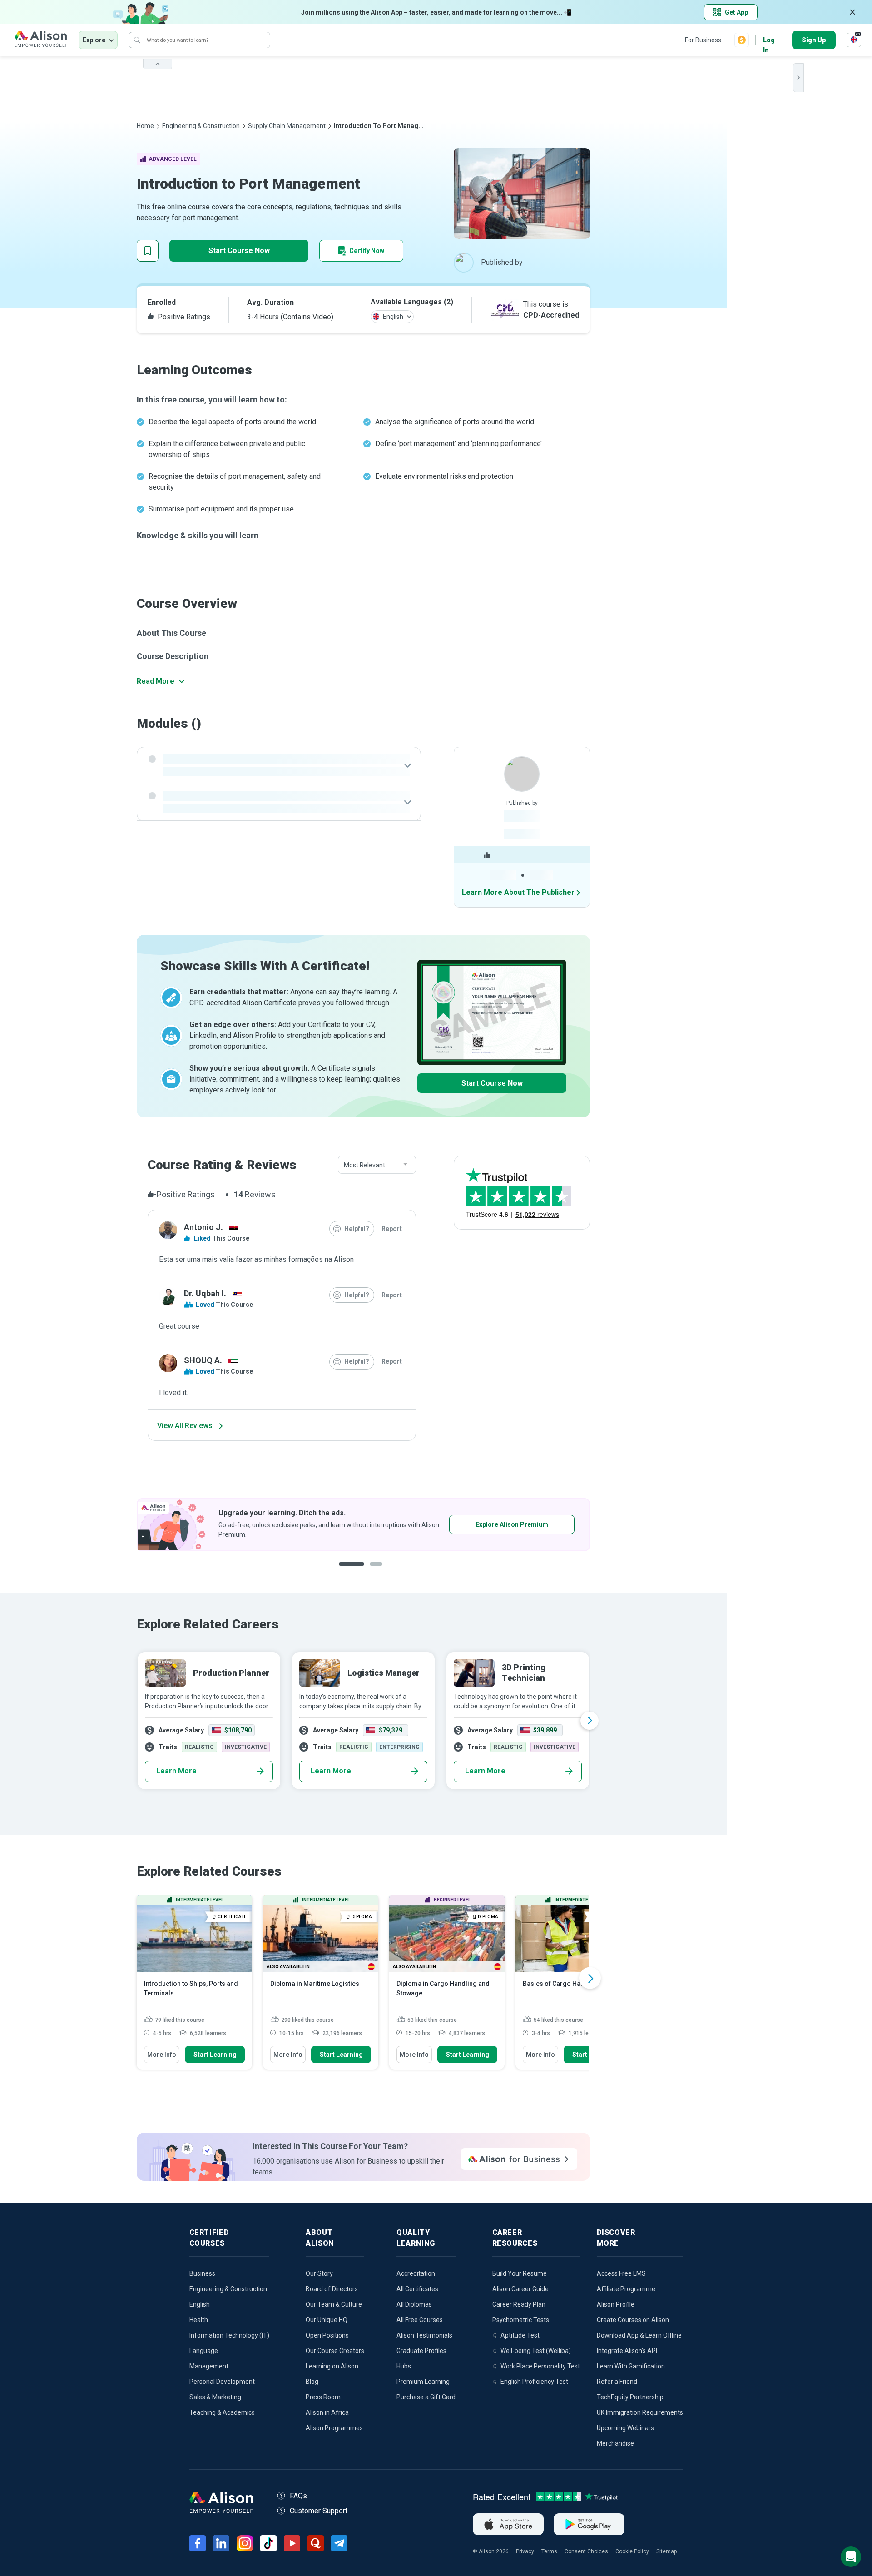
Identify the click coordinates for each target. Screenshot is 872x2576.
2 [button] (370, 1571)
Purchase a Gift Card (426, 2397)
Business (202, 2273)
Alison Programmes (334, 2428)
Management (209, 2366)
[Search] (137, 40)
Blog (312, 2382)
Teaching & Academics (222, 2412)
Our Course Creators (335, 2351)
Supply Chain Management (287, 126)
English (200, 2304)
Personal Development (222, 2382)
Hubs (404, 2366)
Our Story (319, 2273)
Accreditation (416, 2273)
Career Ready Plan (519, 2304)
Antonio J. (203, 1227)
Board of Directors (332, 2289)
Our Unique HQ (327, 2320)
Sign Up (814, 40)
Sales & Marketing (215, 2397)
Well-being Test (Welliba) (536, 2351)
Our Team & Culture (334, 2304)
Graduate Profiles (421, 2351)
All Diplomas (414, 2304)
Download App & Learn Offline (639, 2335)
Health (199, 2320)
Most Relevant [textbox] (364, 1165)
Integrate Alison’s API (627, 2351)
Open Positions (327, 2335)
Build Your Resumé (520, 2273)
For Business (703, 40)
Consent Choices (586, 2551)
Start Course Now (239, 251)
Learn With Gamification (631, 2366)
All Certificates (417, 2289)
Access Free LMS (621, 2273)
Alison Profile (616, 2304)
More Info (162, 2055)
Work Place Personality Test (540, 2366)
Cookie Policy (632, 2551)
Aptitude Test (520, 2335)
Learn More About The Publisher (518, 892)
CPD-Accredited (551, 315)
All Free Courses (420, 2320)
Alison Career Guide (520, 2289)
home (145, 126)
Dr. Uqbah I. (205, 1293)
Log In (769, 41)
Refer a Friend (617, 2382)
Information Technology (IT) (229, 2335)
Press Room (323, 2397)
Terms (549, 2551)
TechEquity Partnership (630, 2397)
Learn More (176, 1771)
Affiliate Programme (626, 2289)
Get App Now (484, 1524)
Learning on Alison (332, 2366)
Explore (94, 40)
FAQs (298, 2496)
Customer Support (319, 2511)
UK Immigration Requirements (640, 2412)
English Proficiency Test (534, 2382)
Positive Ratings (183, 317)
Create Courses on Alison (633, 2320)
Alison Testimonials (424, 2335)
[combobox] (377, 1165)
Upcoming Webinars (625, 2428)
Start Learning (215, 2055)
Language (204, 2351)
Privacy (525, 2551)
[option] (363, 1525)
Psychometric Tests (521, 2320)
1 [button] (348, 1571)
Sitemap (666, 2551)
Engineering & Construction (201, 126)
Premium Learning (423, 2382)
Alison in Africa (327, 2412)
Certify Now (367, 251)
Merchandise (615, 2443)
